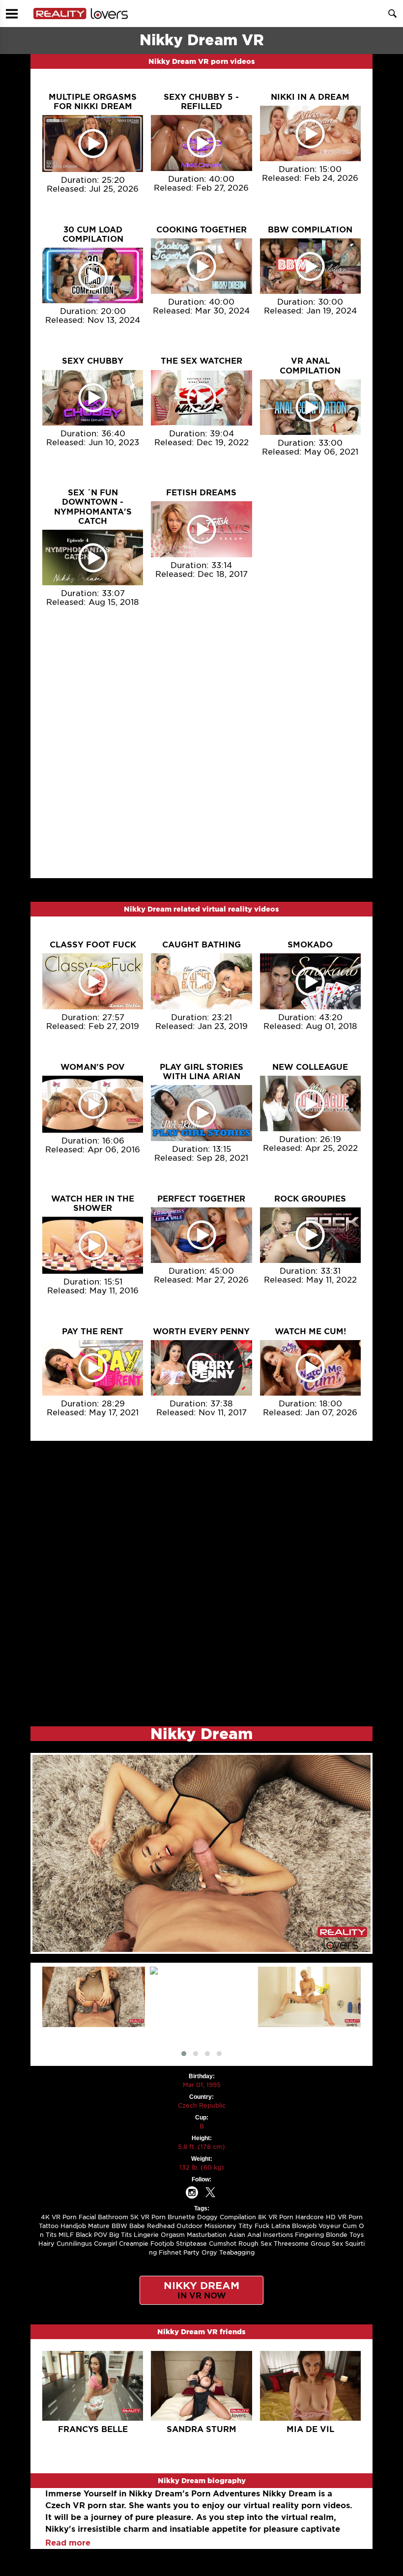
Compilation (238, 2217)
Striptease (191, 2244)
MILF (66, 2235)
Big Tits (120, 2235)
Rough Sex (255, 2244)
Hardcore (310, 2217)
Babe (137, 2226)
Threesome (291, 2244)
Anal (254, 2235)
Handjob (73, 2226)
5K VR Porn (148, 2217)
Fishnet (170, 2252)
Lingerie (146, 2235)
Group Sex (327, 2244)
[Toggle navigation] (12, 14)
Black (84, 2235)
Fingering (309, 2235)
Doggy (207, 2217)
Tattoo (49, 2226)
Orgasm (173, 2235)
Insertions (278, 2235)
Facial (87, 2217)
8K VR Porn (276, 2217)
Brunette (181, 2217)
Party (191, 2252)
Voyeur (330, 2226)
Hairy (46, 2244)
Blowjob (304, 2226)
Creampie (134, 2244)
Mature (99, 2226)
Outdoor (189, 2226)
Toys (357, 2235)
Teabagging (237, 2252)
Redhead (161, 2226)
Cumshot (223, 2244)
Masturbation (207, 2235)
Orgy (209, 2252)
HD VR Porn (344, 2217)
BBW (119, 2226)
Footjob (162, 2244)
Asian (237, 2235)
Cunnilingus (74, 2244)
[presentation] (198, 2040)
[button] (184, 2054)
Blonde (337, 2235)
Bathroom (113, 2217)
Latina (281, 2226)
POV (101, 2235)
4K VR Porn (59, 2217)
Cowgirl (105, 2244)
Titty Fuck (254, 2226)
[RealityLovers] (81, 14)
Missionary (220, 2226)
